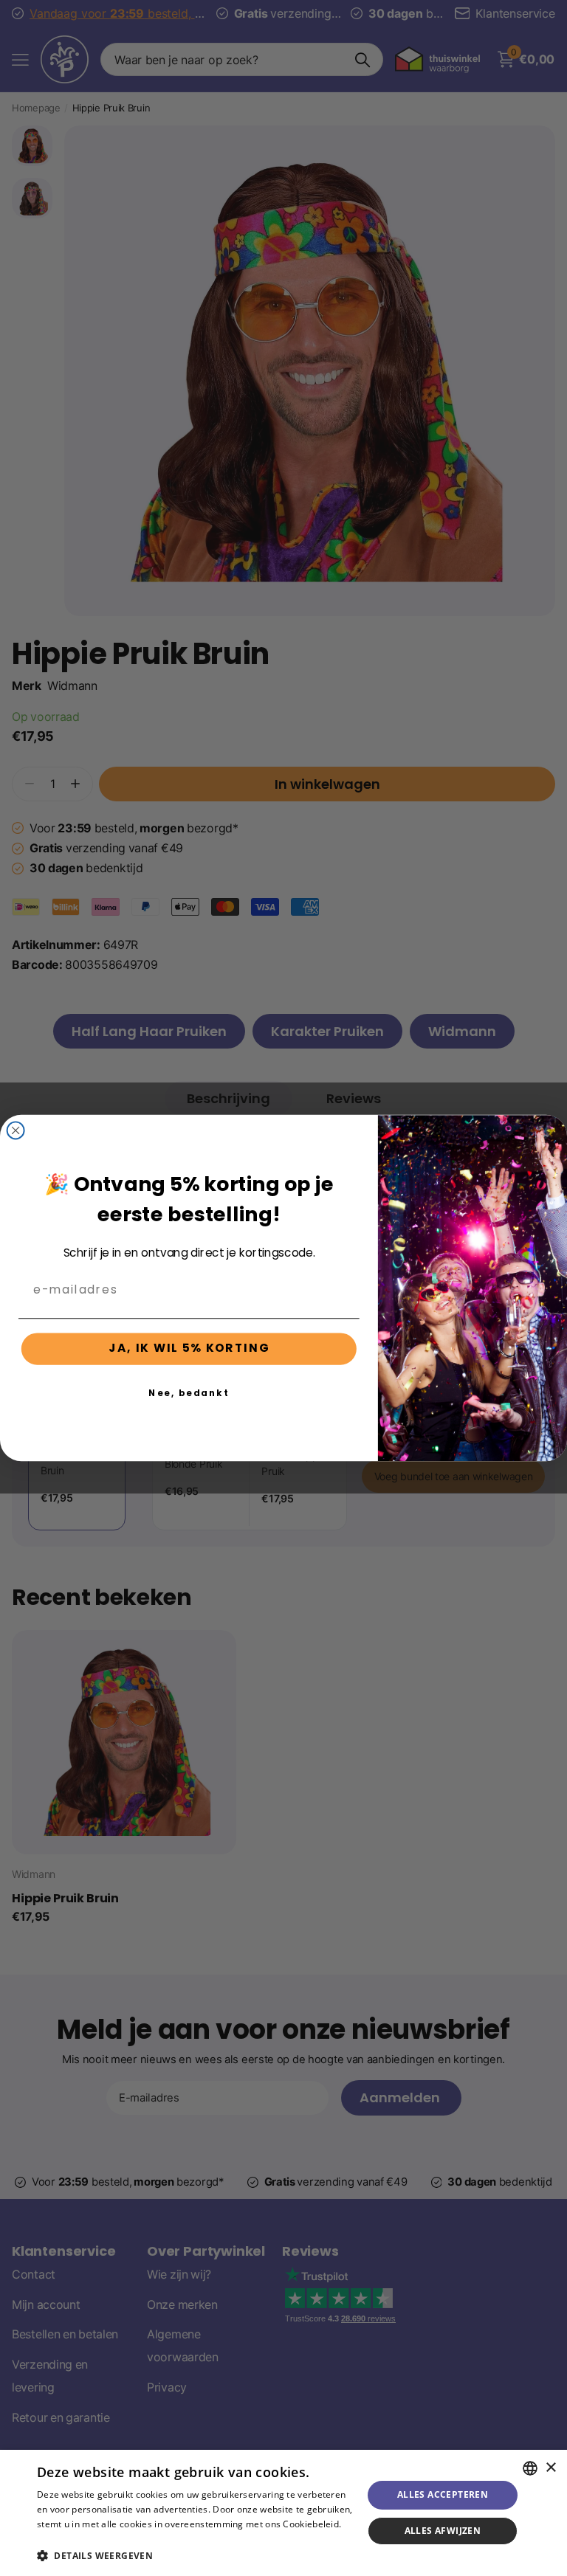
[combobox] (530, 2468)
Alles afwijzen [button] (443, 2531)
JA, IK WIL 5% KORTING (189, 1349)
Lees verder (62, 2539)
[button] (195, 2556)
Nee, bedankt (189, 1392)
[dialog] (283, 2513)
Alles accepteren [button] (443, 2494)
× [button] (550, 2468)
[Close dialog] (16, 1130)
